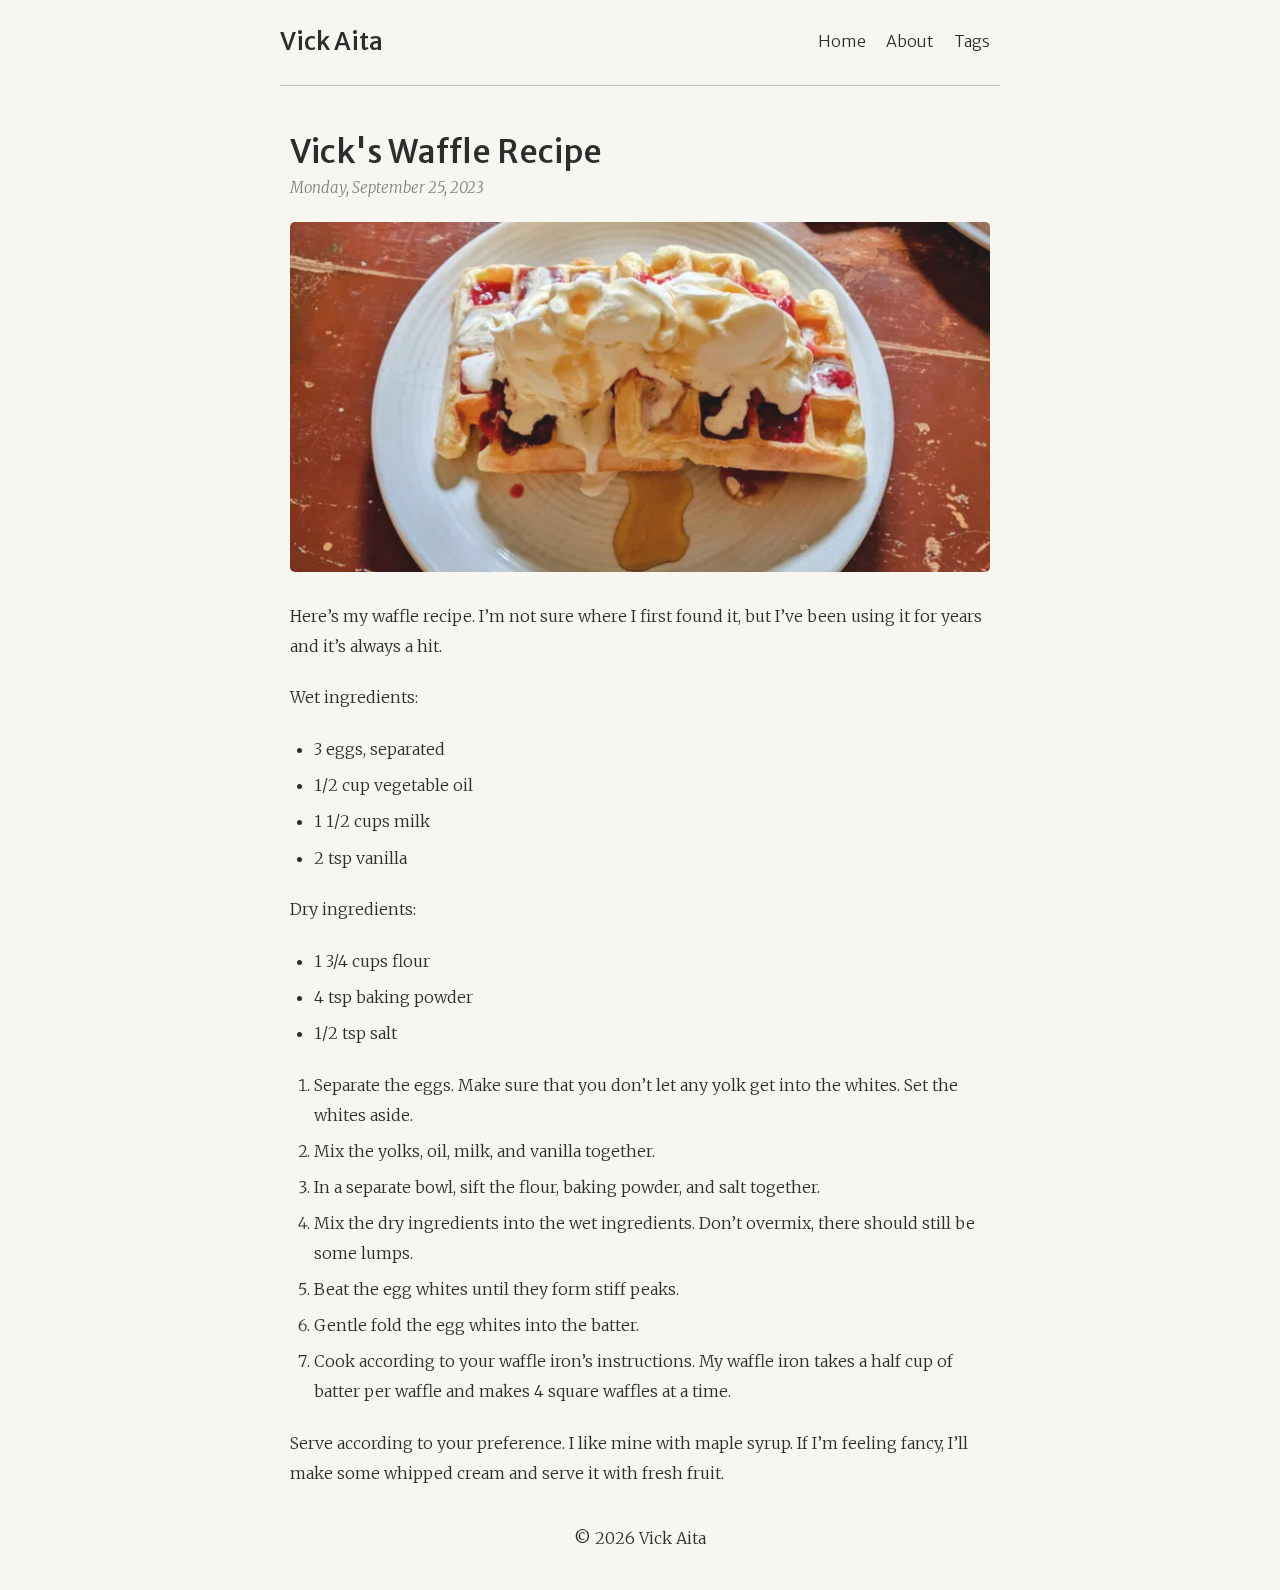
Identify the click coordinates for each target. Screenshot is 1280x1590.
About (910, 41)
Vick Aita (331, 41)
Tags (972, 41)
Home (842, 41)
